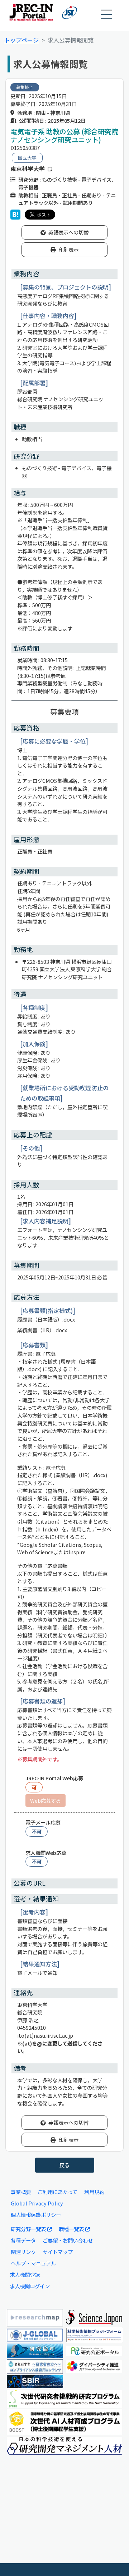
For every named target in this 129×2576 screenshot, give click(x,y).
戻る (64, 2165)
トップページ (21, 40)
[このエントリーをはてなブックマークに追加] (15, 215)
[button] (107, 14)
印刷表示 (68, 249)
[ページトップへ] (113, 2560)
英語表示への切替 (68, 232)
